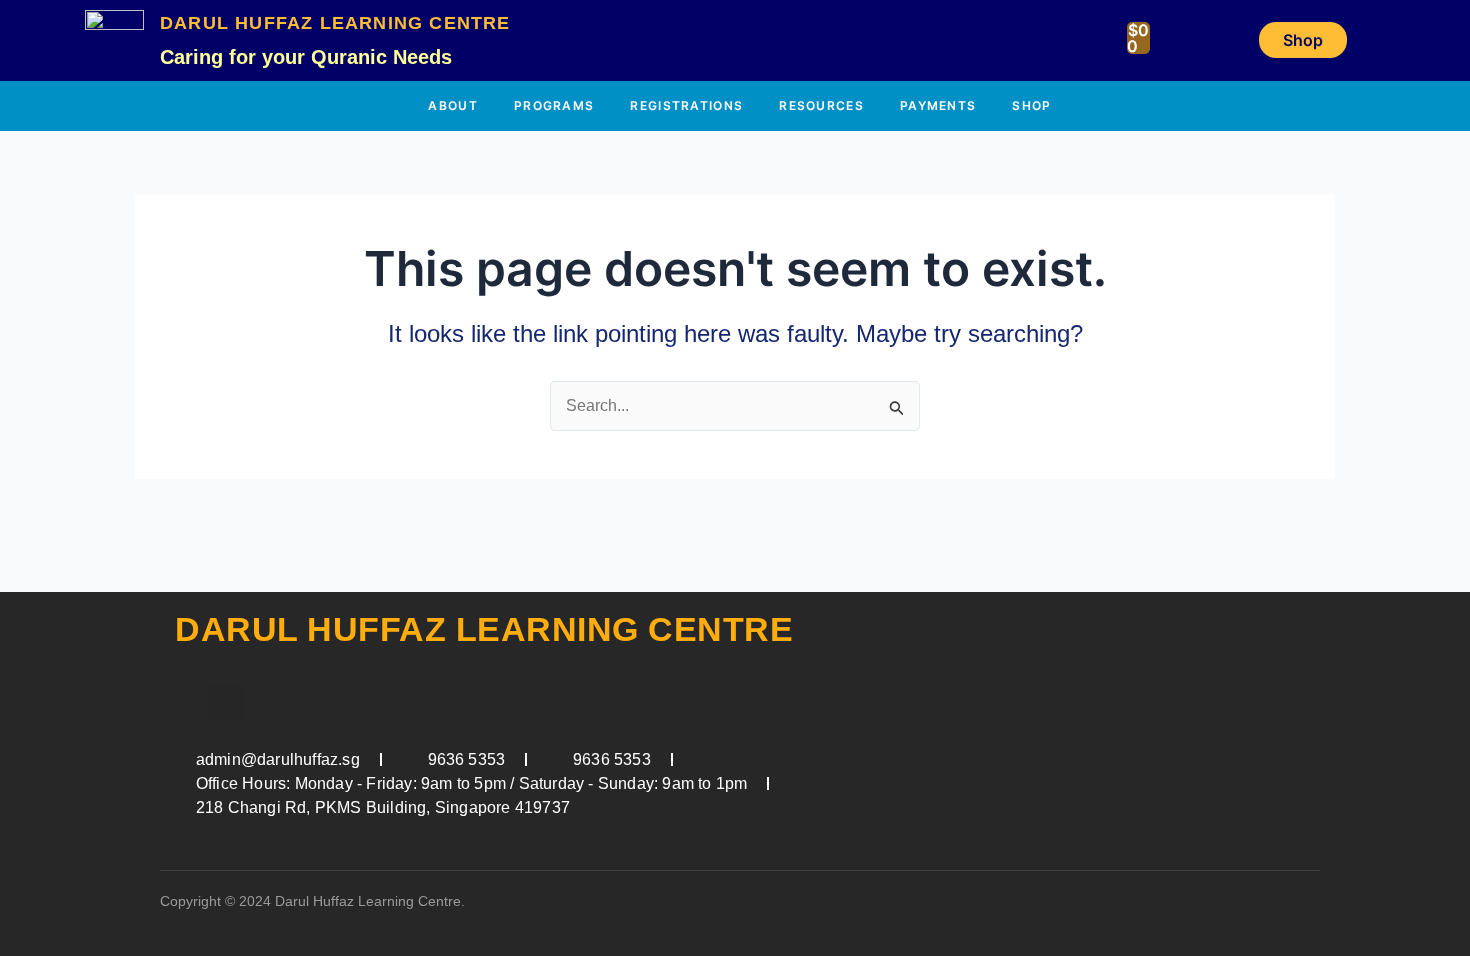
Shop (1031, 105)
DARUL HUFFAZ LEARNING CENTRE (335, 23)
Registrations (686, 105)
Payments (938, 105)
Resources (821, 105)
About (453, 105)
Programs (554, 105)
